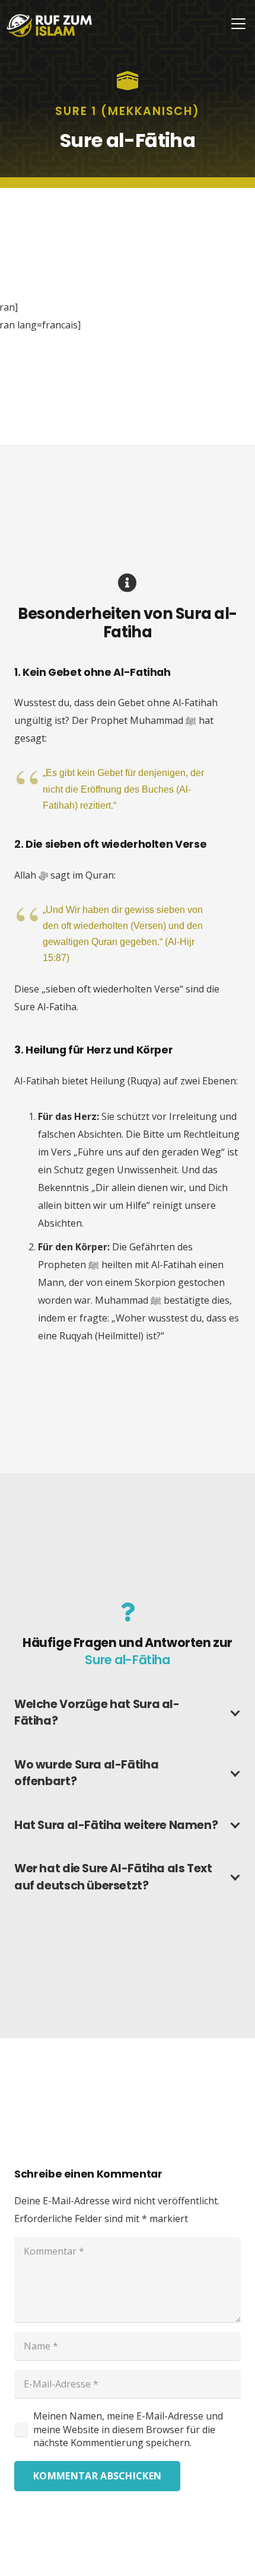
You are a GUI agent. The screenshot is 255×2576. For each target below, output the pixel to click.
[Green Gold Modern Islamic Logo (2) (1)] (50, 25)
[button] (238, 24)
